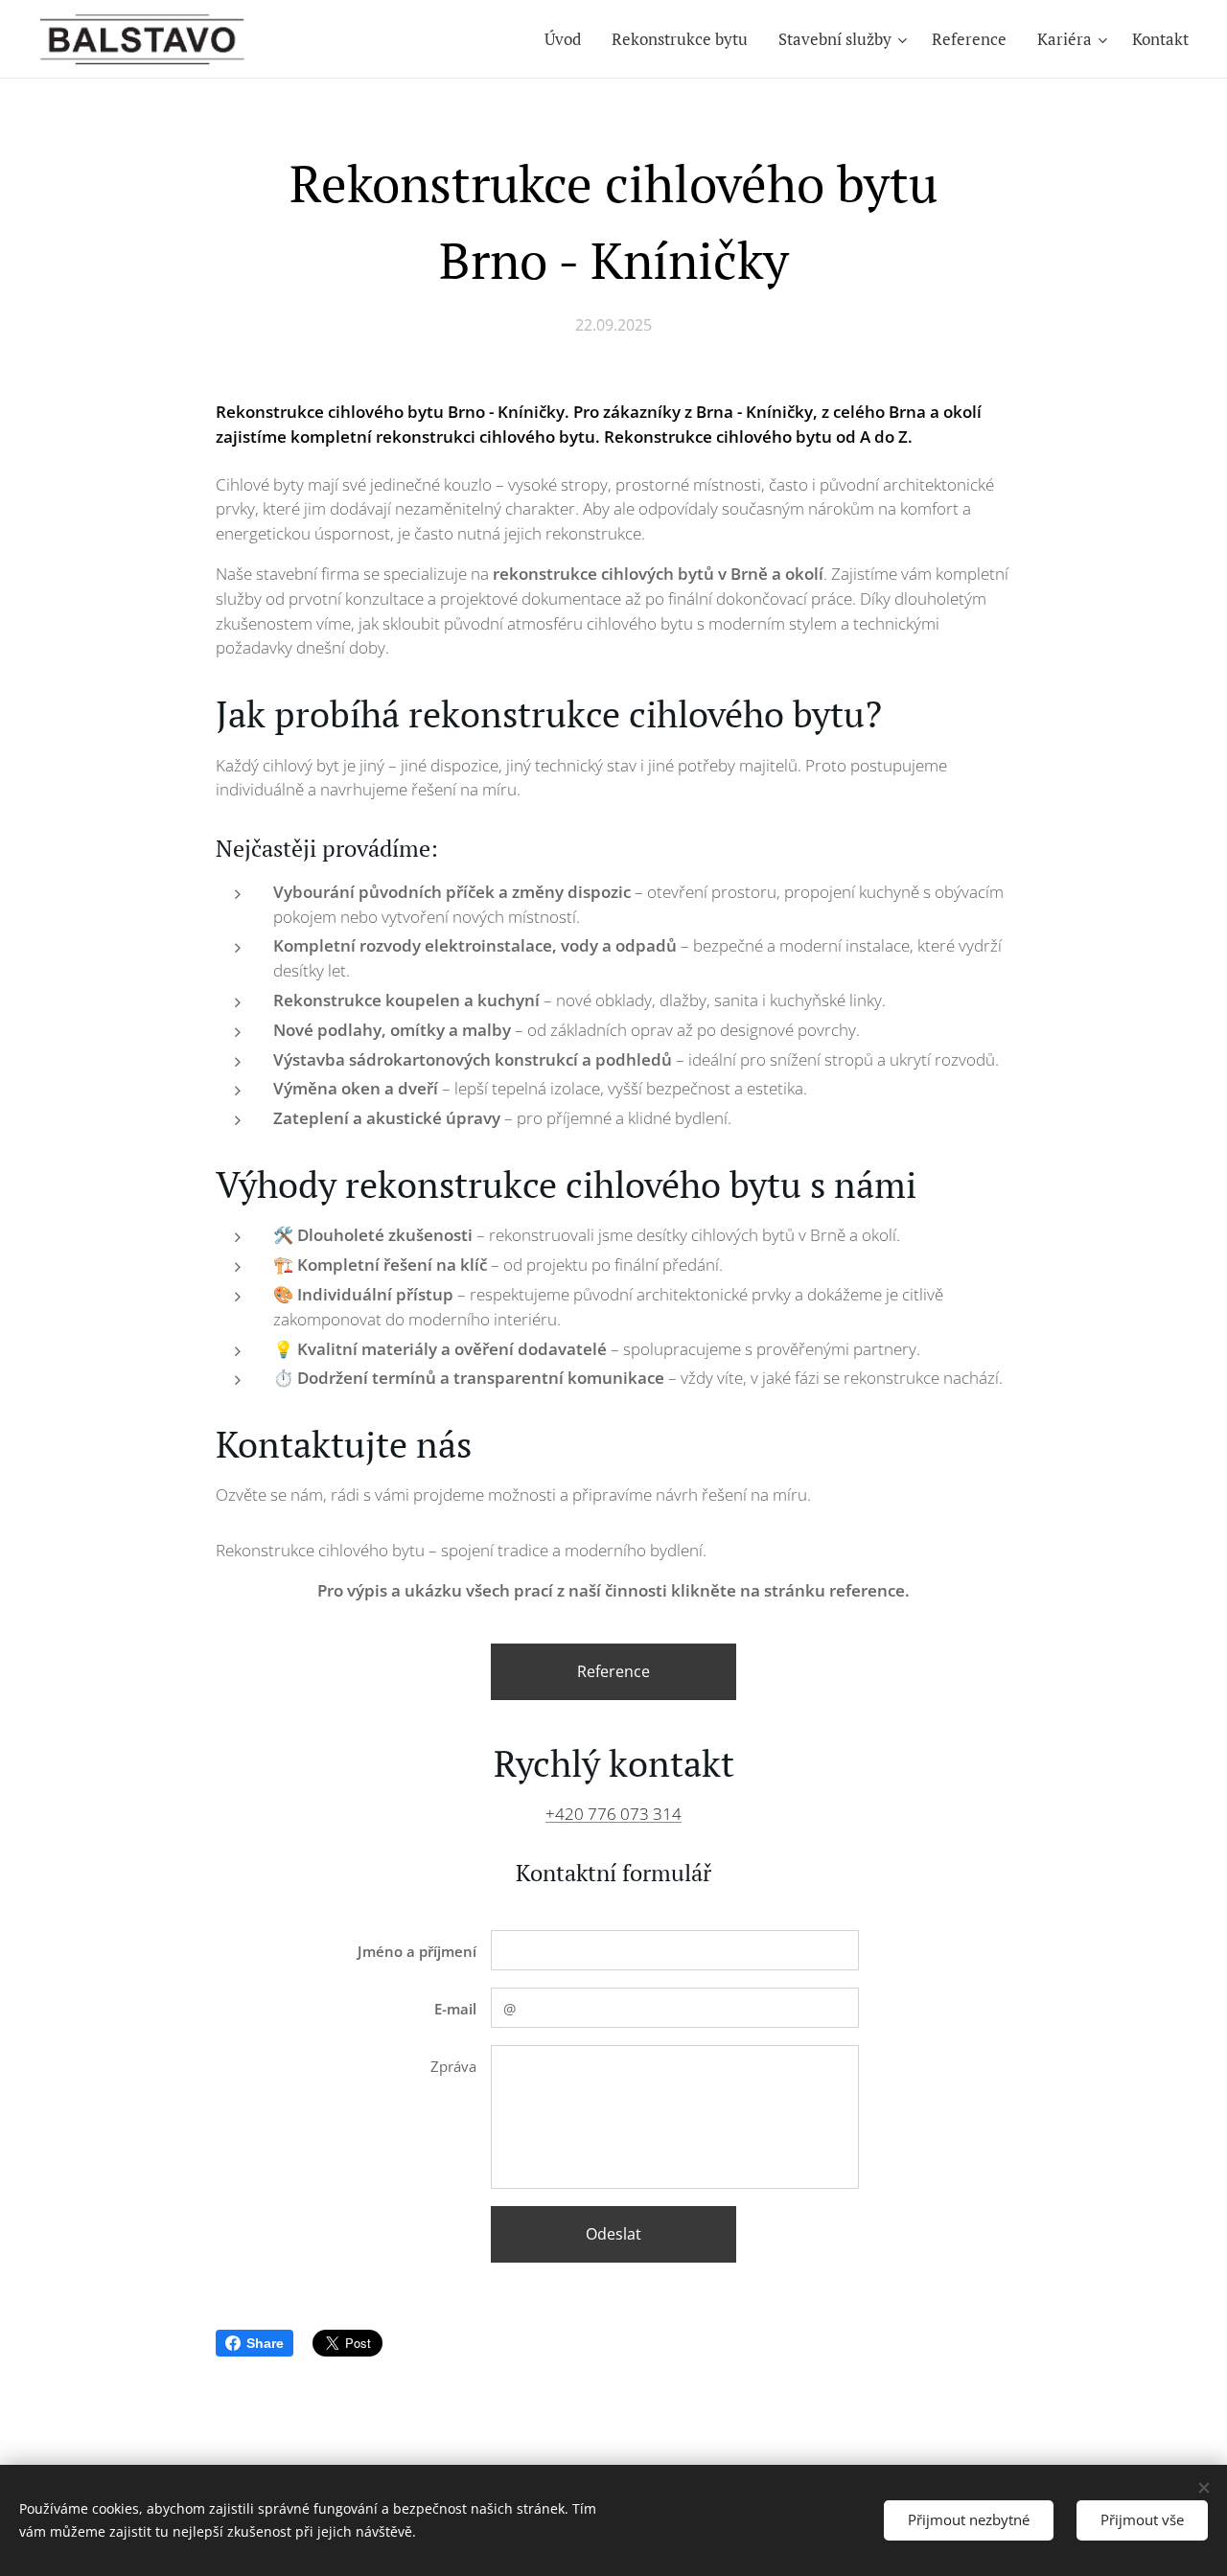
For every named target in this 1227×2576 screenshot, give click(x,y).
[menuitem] (568, 39)
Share (265, 2343)
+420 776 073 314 (613, 1814)
